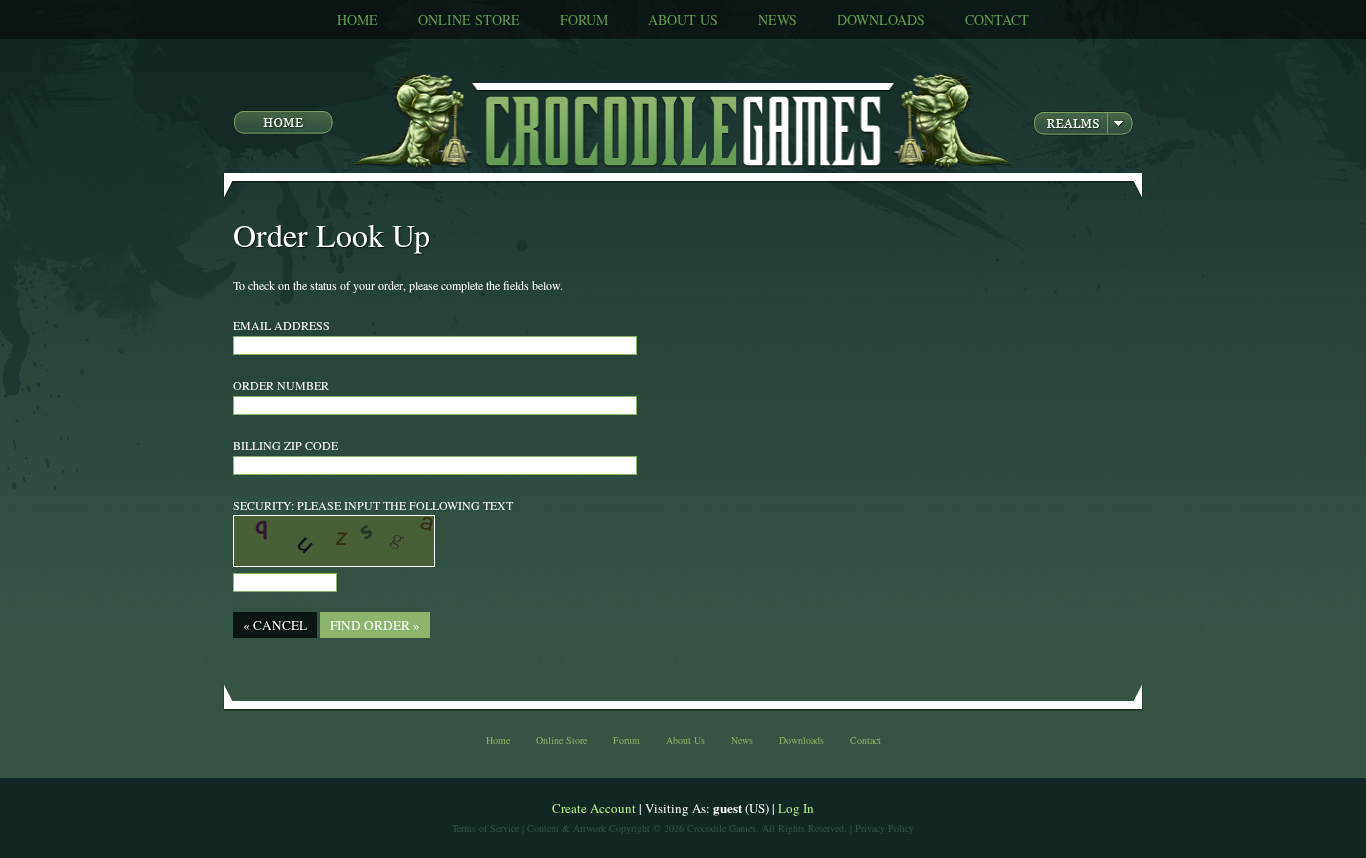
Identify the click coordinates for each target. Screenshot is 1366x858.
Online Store (469, 19)
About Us (683, 19)
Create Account (594, 808)
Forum (584, 19)
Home (357, 19)
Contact (997, 19)
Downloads (881, 19)
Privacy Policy (884, 828)
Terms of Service (485, 828)
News (777, 19)
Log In (796, 808)
